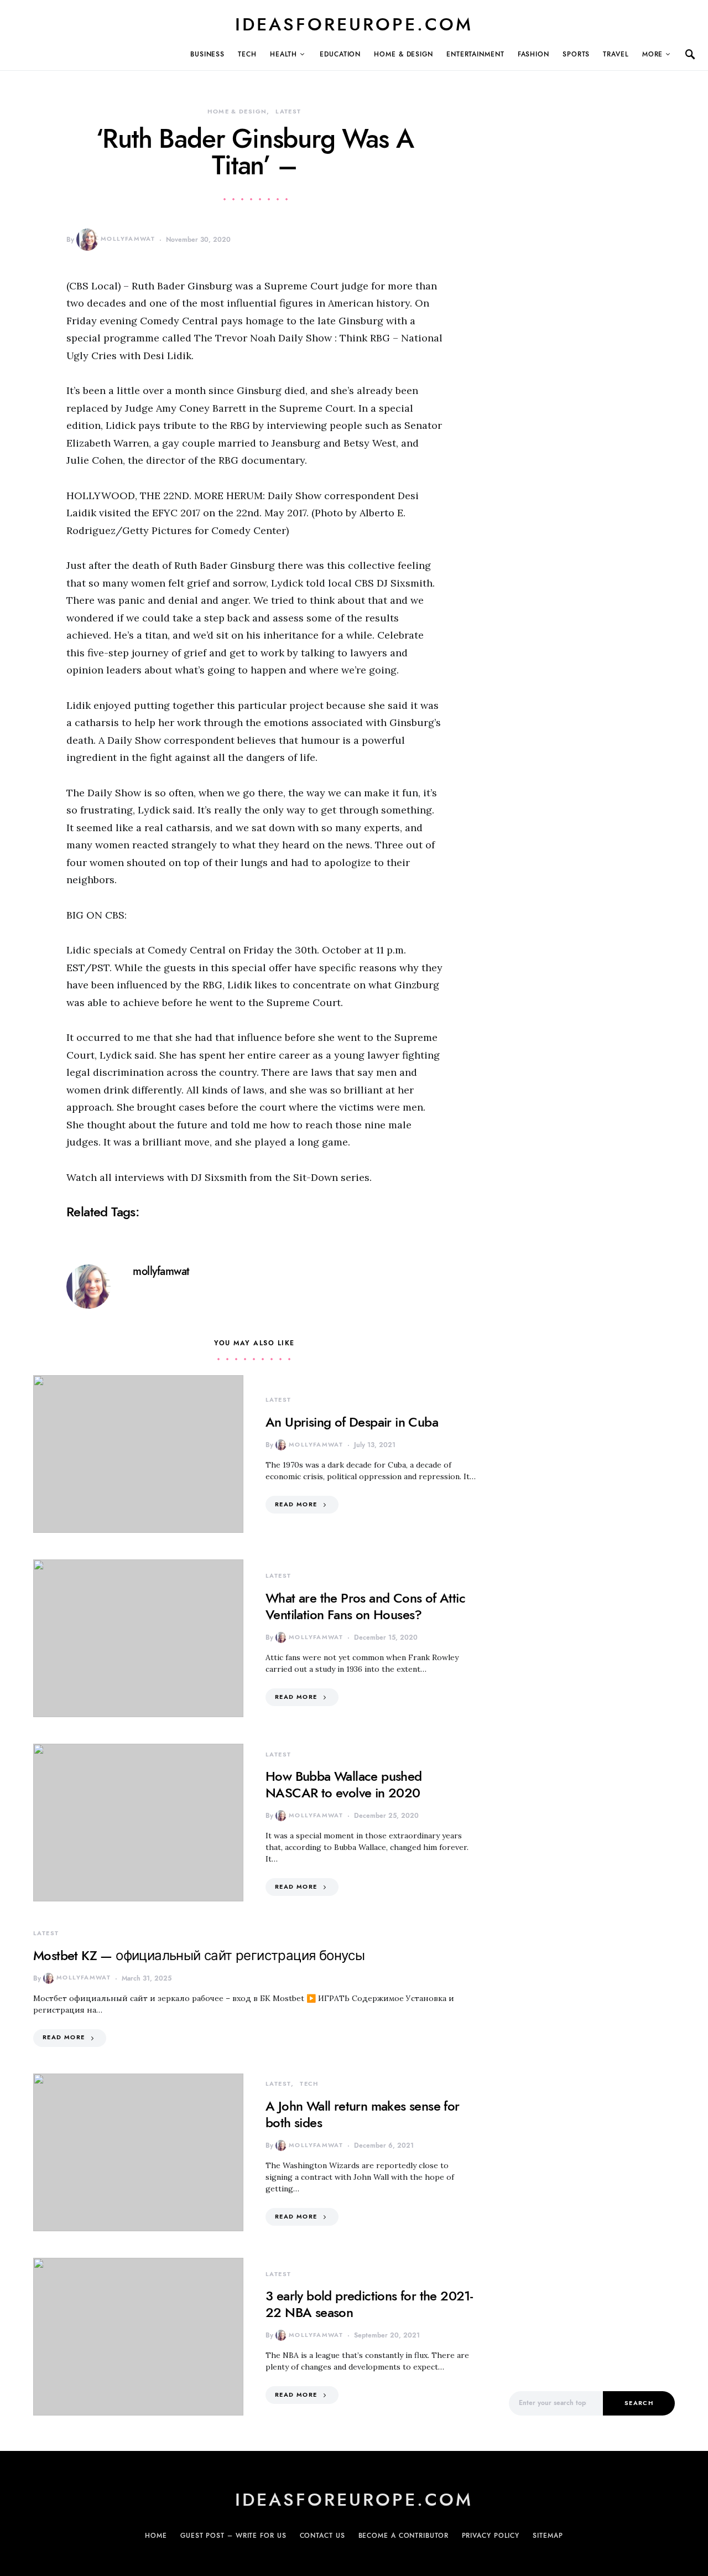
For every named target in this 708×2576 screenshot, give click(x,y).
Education (340, 54)
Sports (576, 54)
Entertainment (475, 54)
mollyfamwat (128, 239)
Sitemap (548, 2536)
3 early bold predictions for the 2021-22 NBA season (369, 2304)
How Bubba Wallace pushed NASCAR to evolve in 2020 (344, 1784)
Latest (288, 112)
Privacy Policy (491, 2536)
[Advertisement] (592, 2185)
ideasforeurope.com (354, 24)
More (653, 54)
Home (156, 2536)
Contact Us (322, 2536)
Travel (616, 54)
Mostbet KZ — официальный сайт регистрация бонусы (199, 1955)
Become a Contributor (404, 2536)
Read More (296, 1504)
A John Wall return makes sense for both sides (363, 2114)
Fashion (533, 54)
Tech (247, 54)
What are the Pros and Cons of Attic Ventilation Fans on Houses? (365, 1606)
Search (639, 2403)
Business (207, 54)
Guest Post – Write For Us (233, 2536)
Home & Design (404, 54)
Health (283, 54)
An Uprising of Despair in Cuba (352, 1422)
